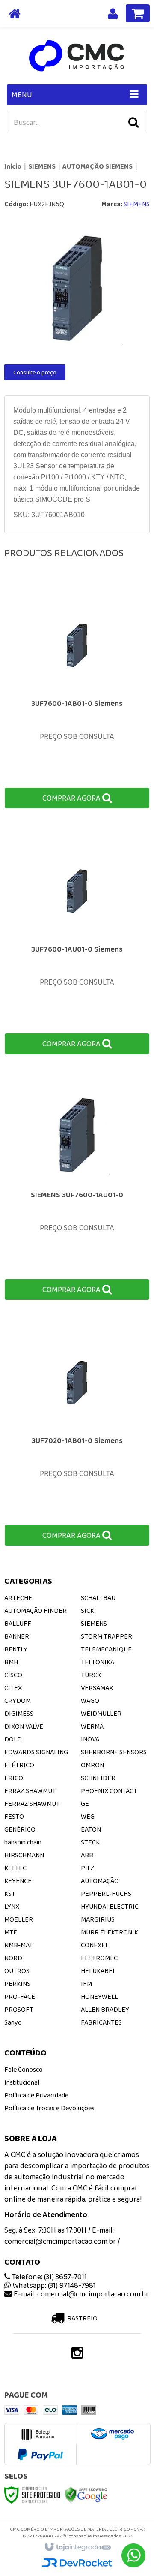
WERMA (92, 1726)
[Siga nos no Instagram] (77, 2355)
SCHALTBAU (98, 1598)
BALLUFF (18, 1623)
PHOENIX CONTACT (109, 1791)
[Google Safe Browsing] (86, 2494)
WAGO (90, 1701)
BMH (11, 1662)
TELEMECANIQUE (106, 1649)
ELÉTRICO (19, 1765)
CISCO (13, 1675)
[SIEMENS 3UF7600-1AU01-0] (77, 1189)
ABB (87, 1855)
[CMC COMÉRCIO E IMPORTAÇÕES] (77, 56)
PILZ (88, 1868)
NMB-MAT (19, 1945)
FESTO (14, 1816)
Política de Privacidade (36, 2095)
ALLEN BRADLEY (105, 2009)
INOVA (90, 1739)
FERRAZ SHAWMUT (32, 1803)
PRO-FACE (20, 1996)
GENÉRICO (20, 1829)
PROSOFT (19, 2009)
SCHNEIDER (98, 1778)
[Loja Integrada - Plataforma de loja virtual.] (77, 2547)
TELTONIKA (98, 1662)
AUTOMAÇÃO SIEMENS (98, 166)
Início (13, 166)
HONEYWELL (99, 1996)
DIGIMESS (19, 1713)
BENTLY (16, 1649)
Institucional (22, 2082)
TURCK (91, 1675)
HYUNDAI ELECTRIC (110, 1906)
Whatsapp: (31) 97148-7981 (53, 2285)
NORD (13, 1958)
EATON (91, 1829)
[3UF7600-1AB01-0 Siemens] (77, 697)
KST (10, 1894)
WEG (88, 1816)
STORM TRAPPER (107, 1636)
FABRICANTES (101, 2022)
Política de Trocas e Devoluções (49, 2108)
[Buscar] (133, 122)
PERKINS (17, 1984)
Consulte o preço (35, 372)
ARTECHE (18, 1598)
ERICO (14, 1778)
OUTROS (17, 1971)
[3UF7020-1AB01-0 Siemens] (77, 1434)
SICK (87, 1610)
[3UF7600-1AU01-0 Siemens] (77, 943)
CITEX (13, 1688)
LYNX (12, 1906)
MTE (11, 1932)
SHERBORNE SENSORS (114, 1752)
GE (85, 1803)
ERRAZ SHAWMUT (30, 1791)
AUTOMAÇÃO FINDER (36, 1610)
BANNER (17, 1636)
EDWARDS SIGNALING (36, 1752)
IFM (86, 1984)
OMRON (92, 1765)
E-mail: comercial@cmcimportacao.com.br (80, 2294)
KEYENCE (18, 1881)
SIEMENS (42, 166)
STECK (90, 1842)
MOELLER (19, 1919)
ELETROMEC (99, 1958)
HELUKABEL (98, 1971)
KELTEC (15, 1868)
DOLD (13, 1739)
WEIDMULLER (101, 1713)
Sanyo (13, 2022)
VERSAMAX (97, 1688)
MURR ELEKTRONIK (110, 1932)
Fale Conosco (24, 2069)
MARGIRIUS (98, 1919)
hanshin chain (23, 1842)
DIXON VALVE (24, 1726)
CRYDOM (18, 1701)
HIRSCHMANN (24, 1855)
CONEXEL (95, 1945)
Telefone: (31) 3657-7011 (49, 2277)
